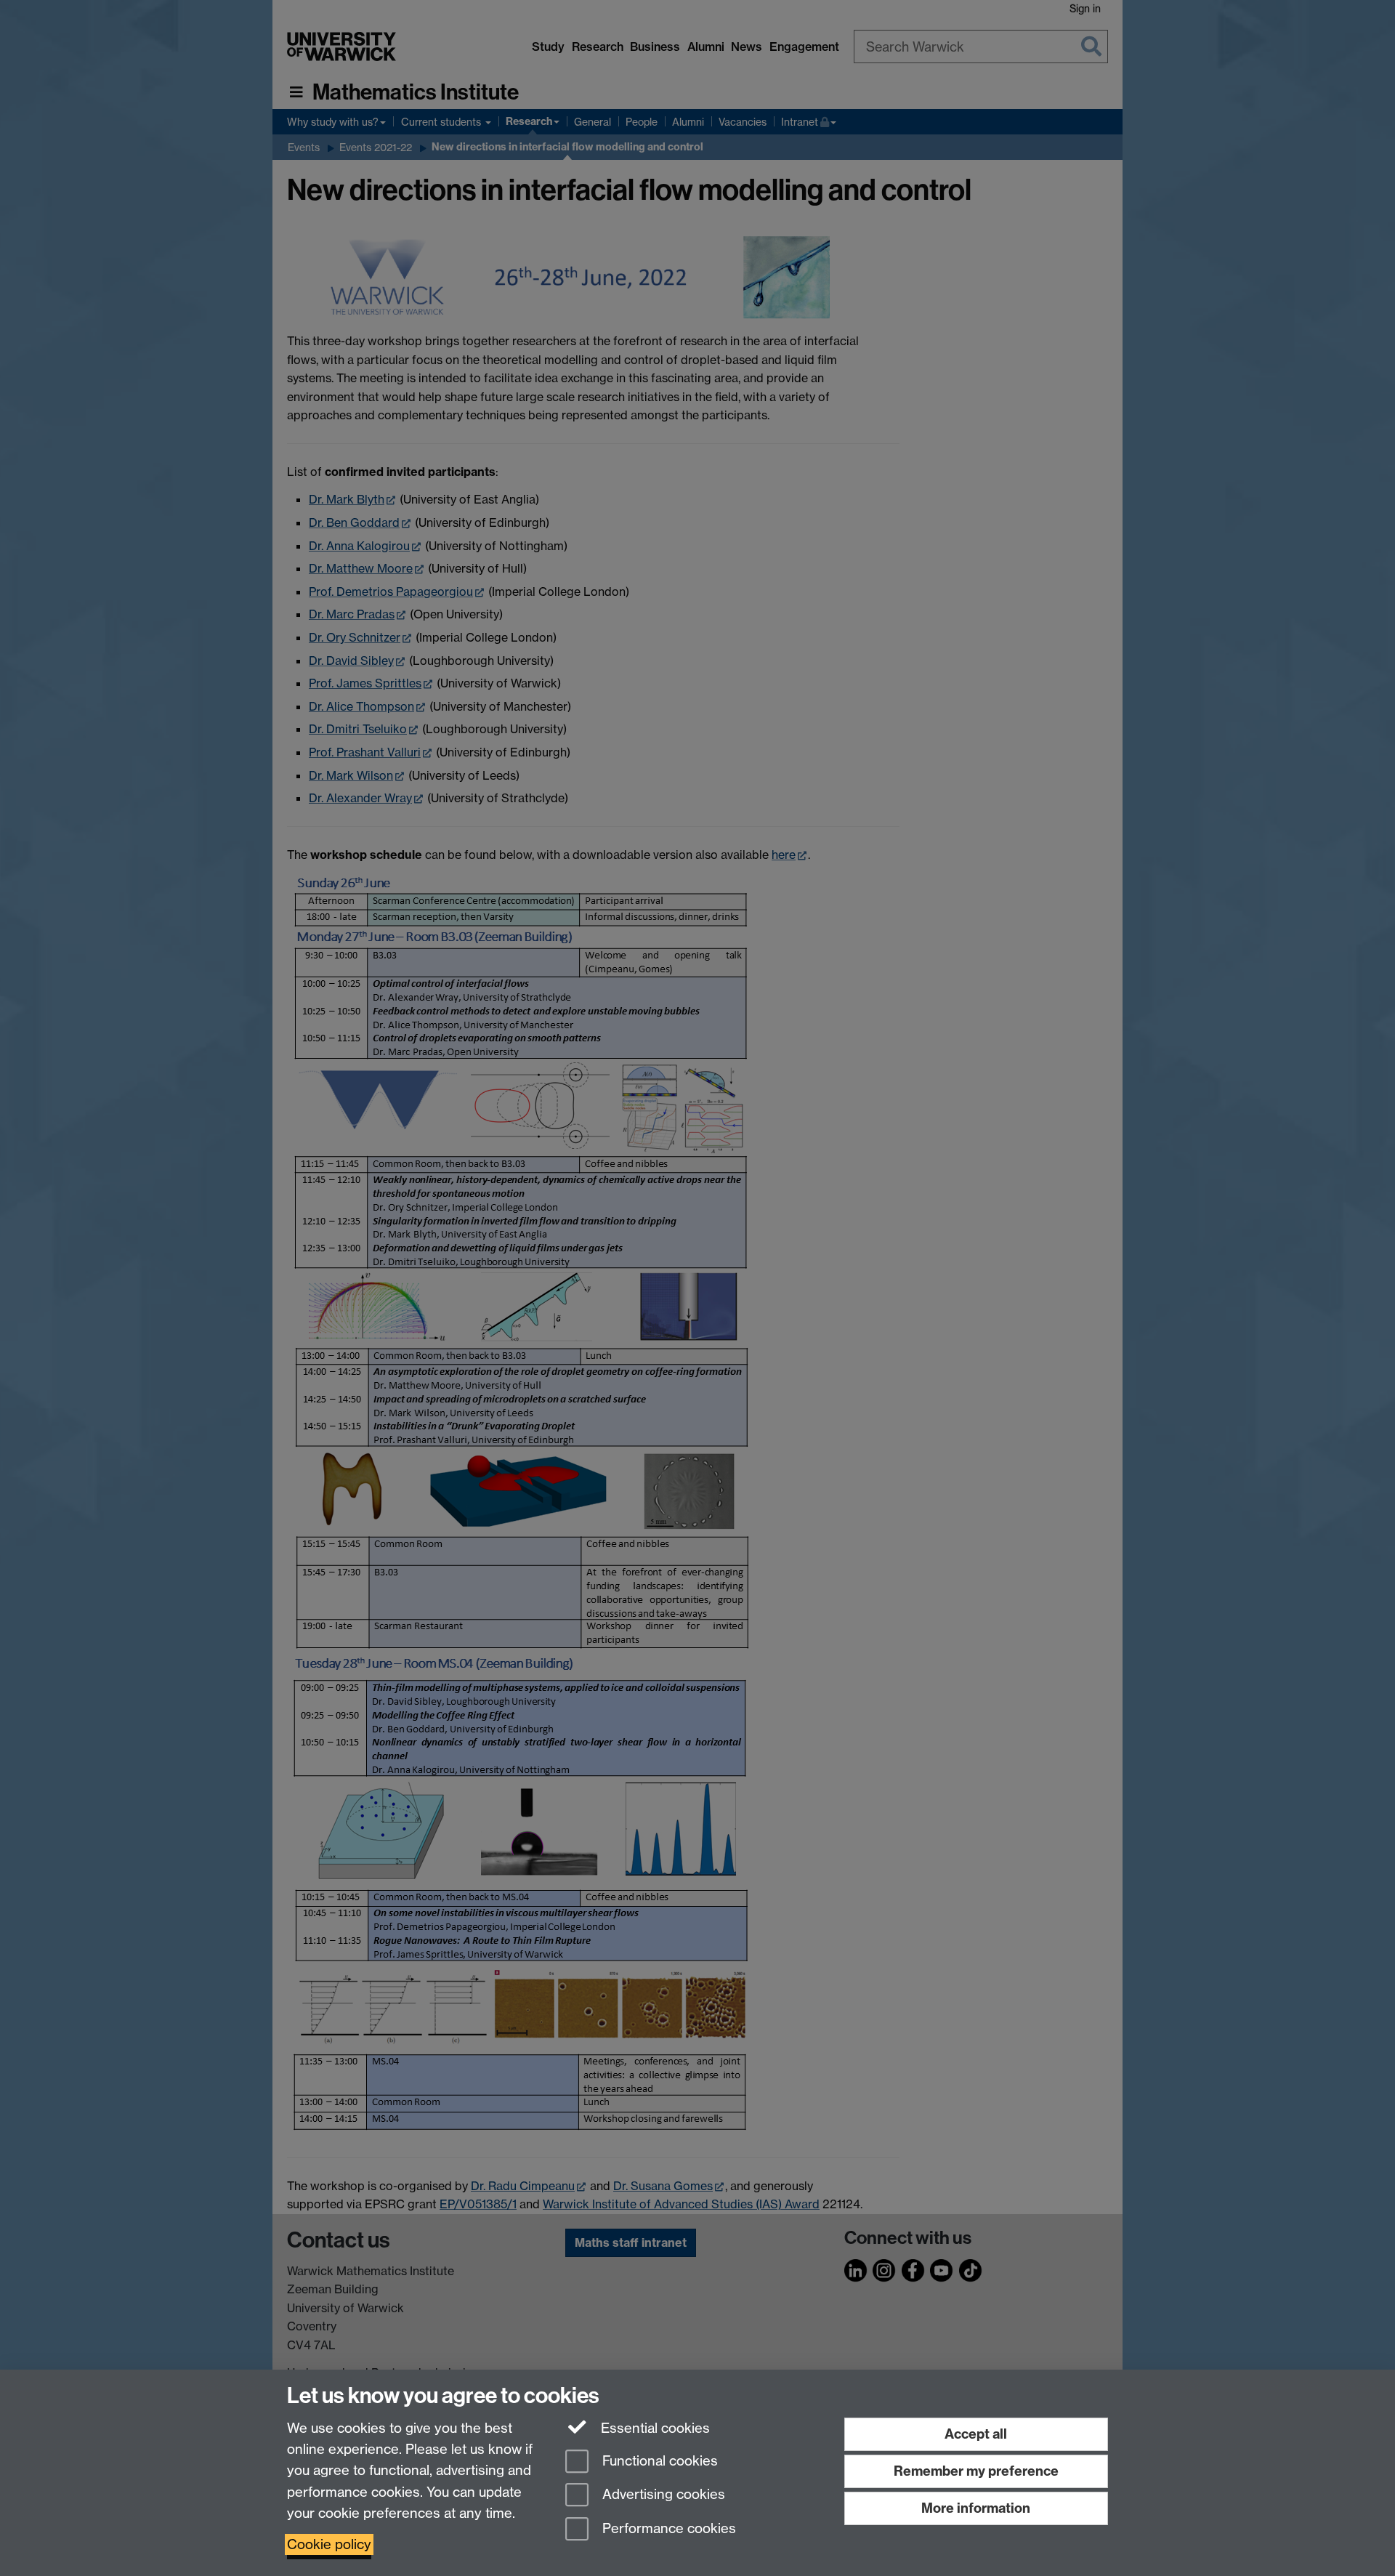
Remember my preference (976, 2471)
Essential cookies (654, 2428)
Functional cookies (658, 2461)
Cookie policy (329, 2544)
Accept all (976, 2434)
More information (976, 2508)
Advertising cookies (662, 2495)
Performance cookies (667, 2529)
